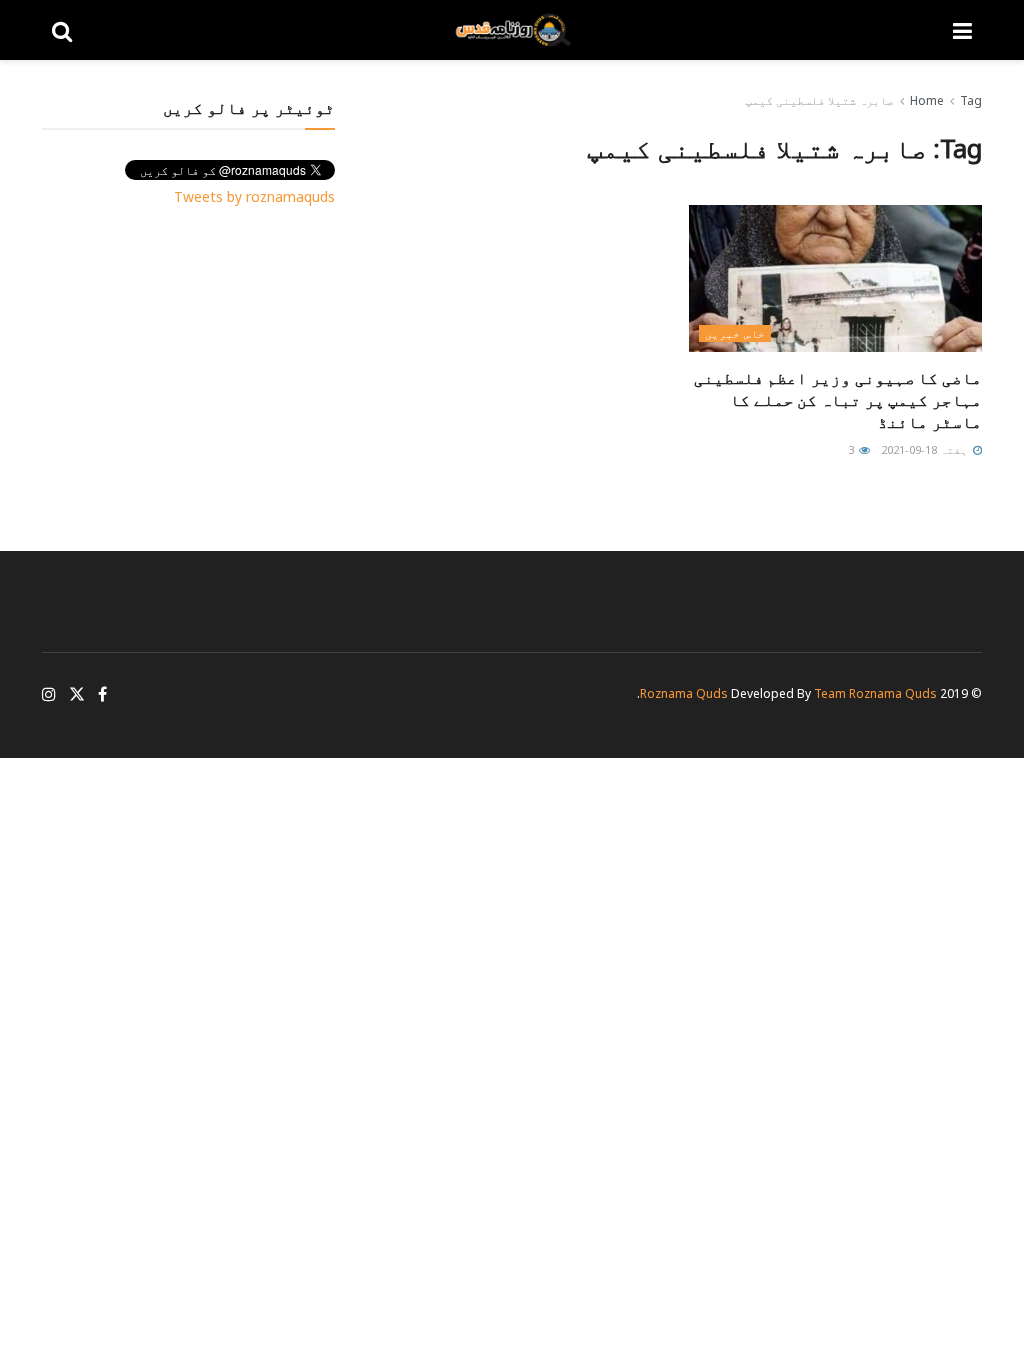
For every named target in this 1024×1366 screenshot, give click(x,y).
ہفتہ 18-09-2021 (926, 449)
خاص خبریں (735, 333)
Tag (971, 100)
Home (927, 100)
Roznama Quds (684, 693)
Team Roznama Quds (875, 693)
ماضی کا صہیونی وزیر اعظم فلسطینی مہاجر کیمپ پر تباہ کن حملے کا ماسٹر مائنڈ (838, 400)
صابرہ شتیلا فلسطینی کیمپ (819, 100)
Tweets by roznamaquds (254, 196)
